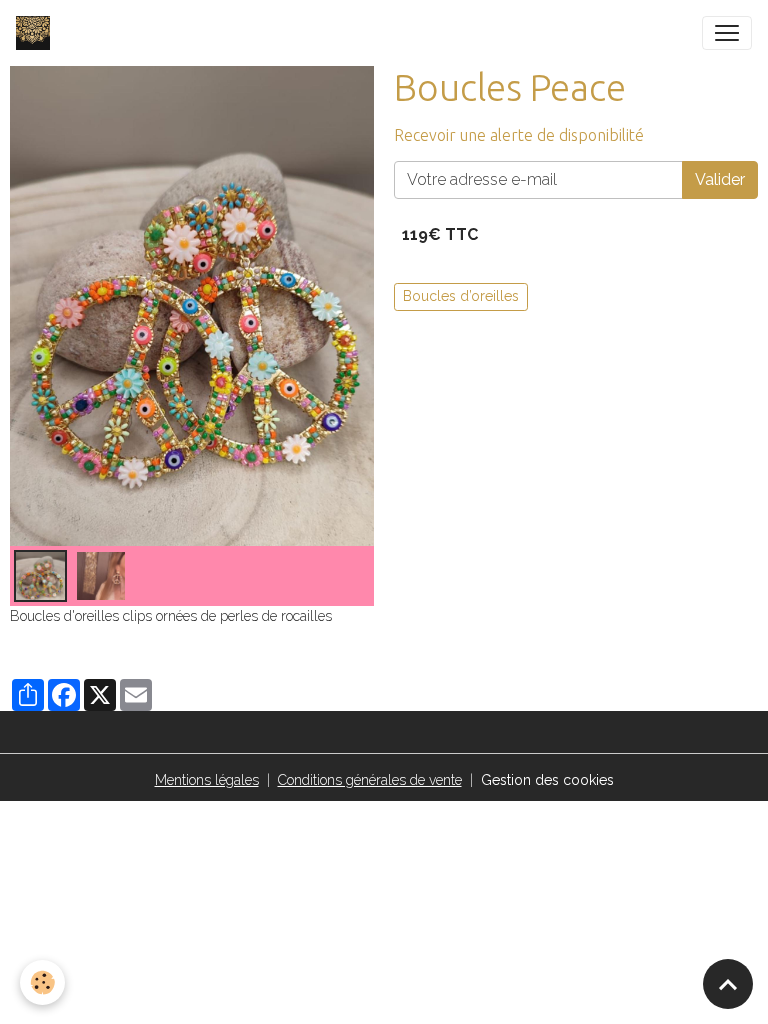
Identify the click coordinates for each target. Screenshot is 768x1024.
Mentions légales (207, 780)
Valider (720, 179)
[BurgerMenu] (727, 33)
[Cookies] (42, 982)
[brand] (37, 33)
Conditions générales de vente (370, 780)
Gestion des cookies (547, 780)
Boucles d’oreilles (461, 296)
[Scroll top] (728, 984)
